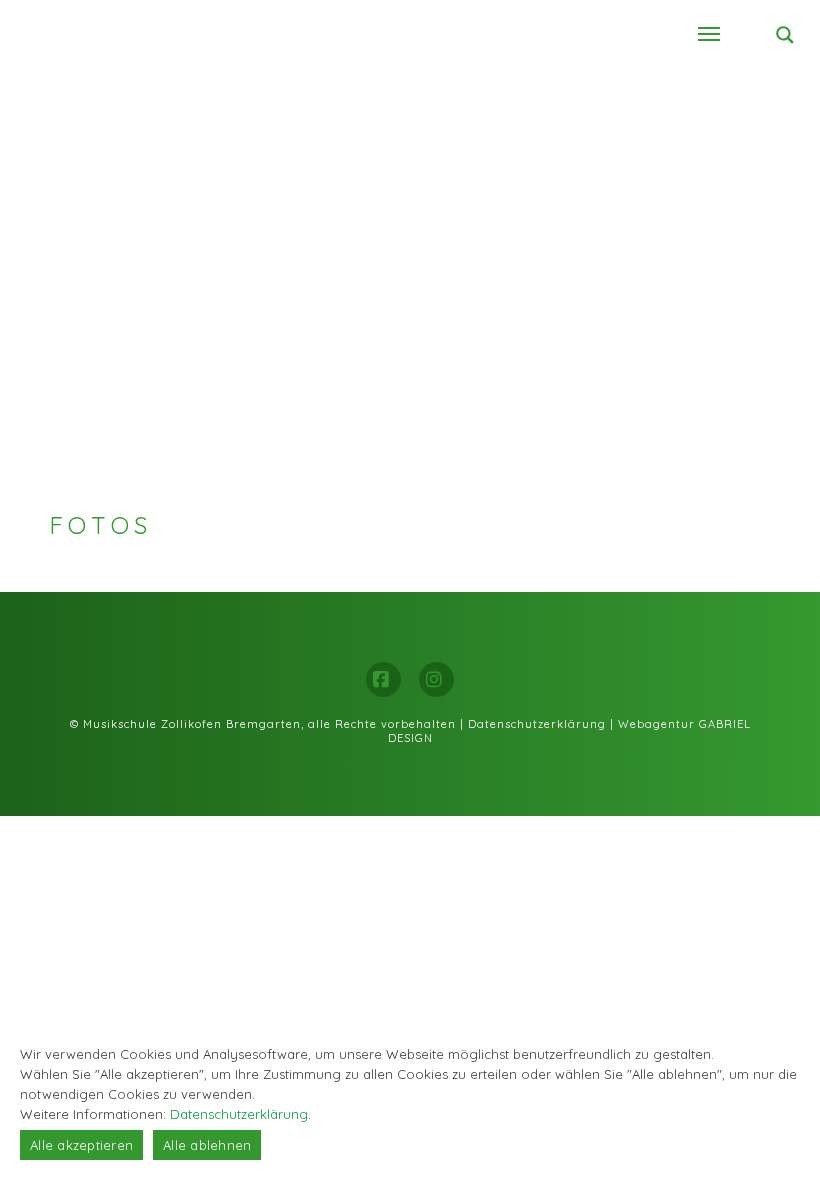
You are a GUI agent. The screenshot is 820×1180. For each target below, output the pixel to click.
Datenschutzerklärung (537, 724)
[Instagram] (436, 679)
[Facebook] (383, 679)
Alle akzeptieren (81, 1145)
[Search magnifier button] (785, 35)
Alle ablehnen (207, 1145)
